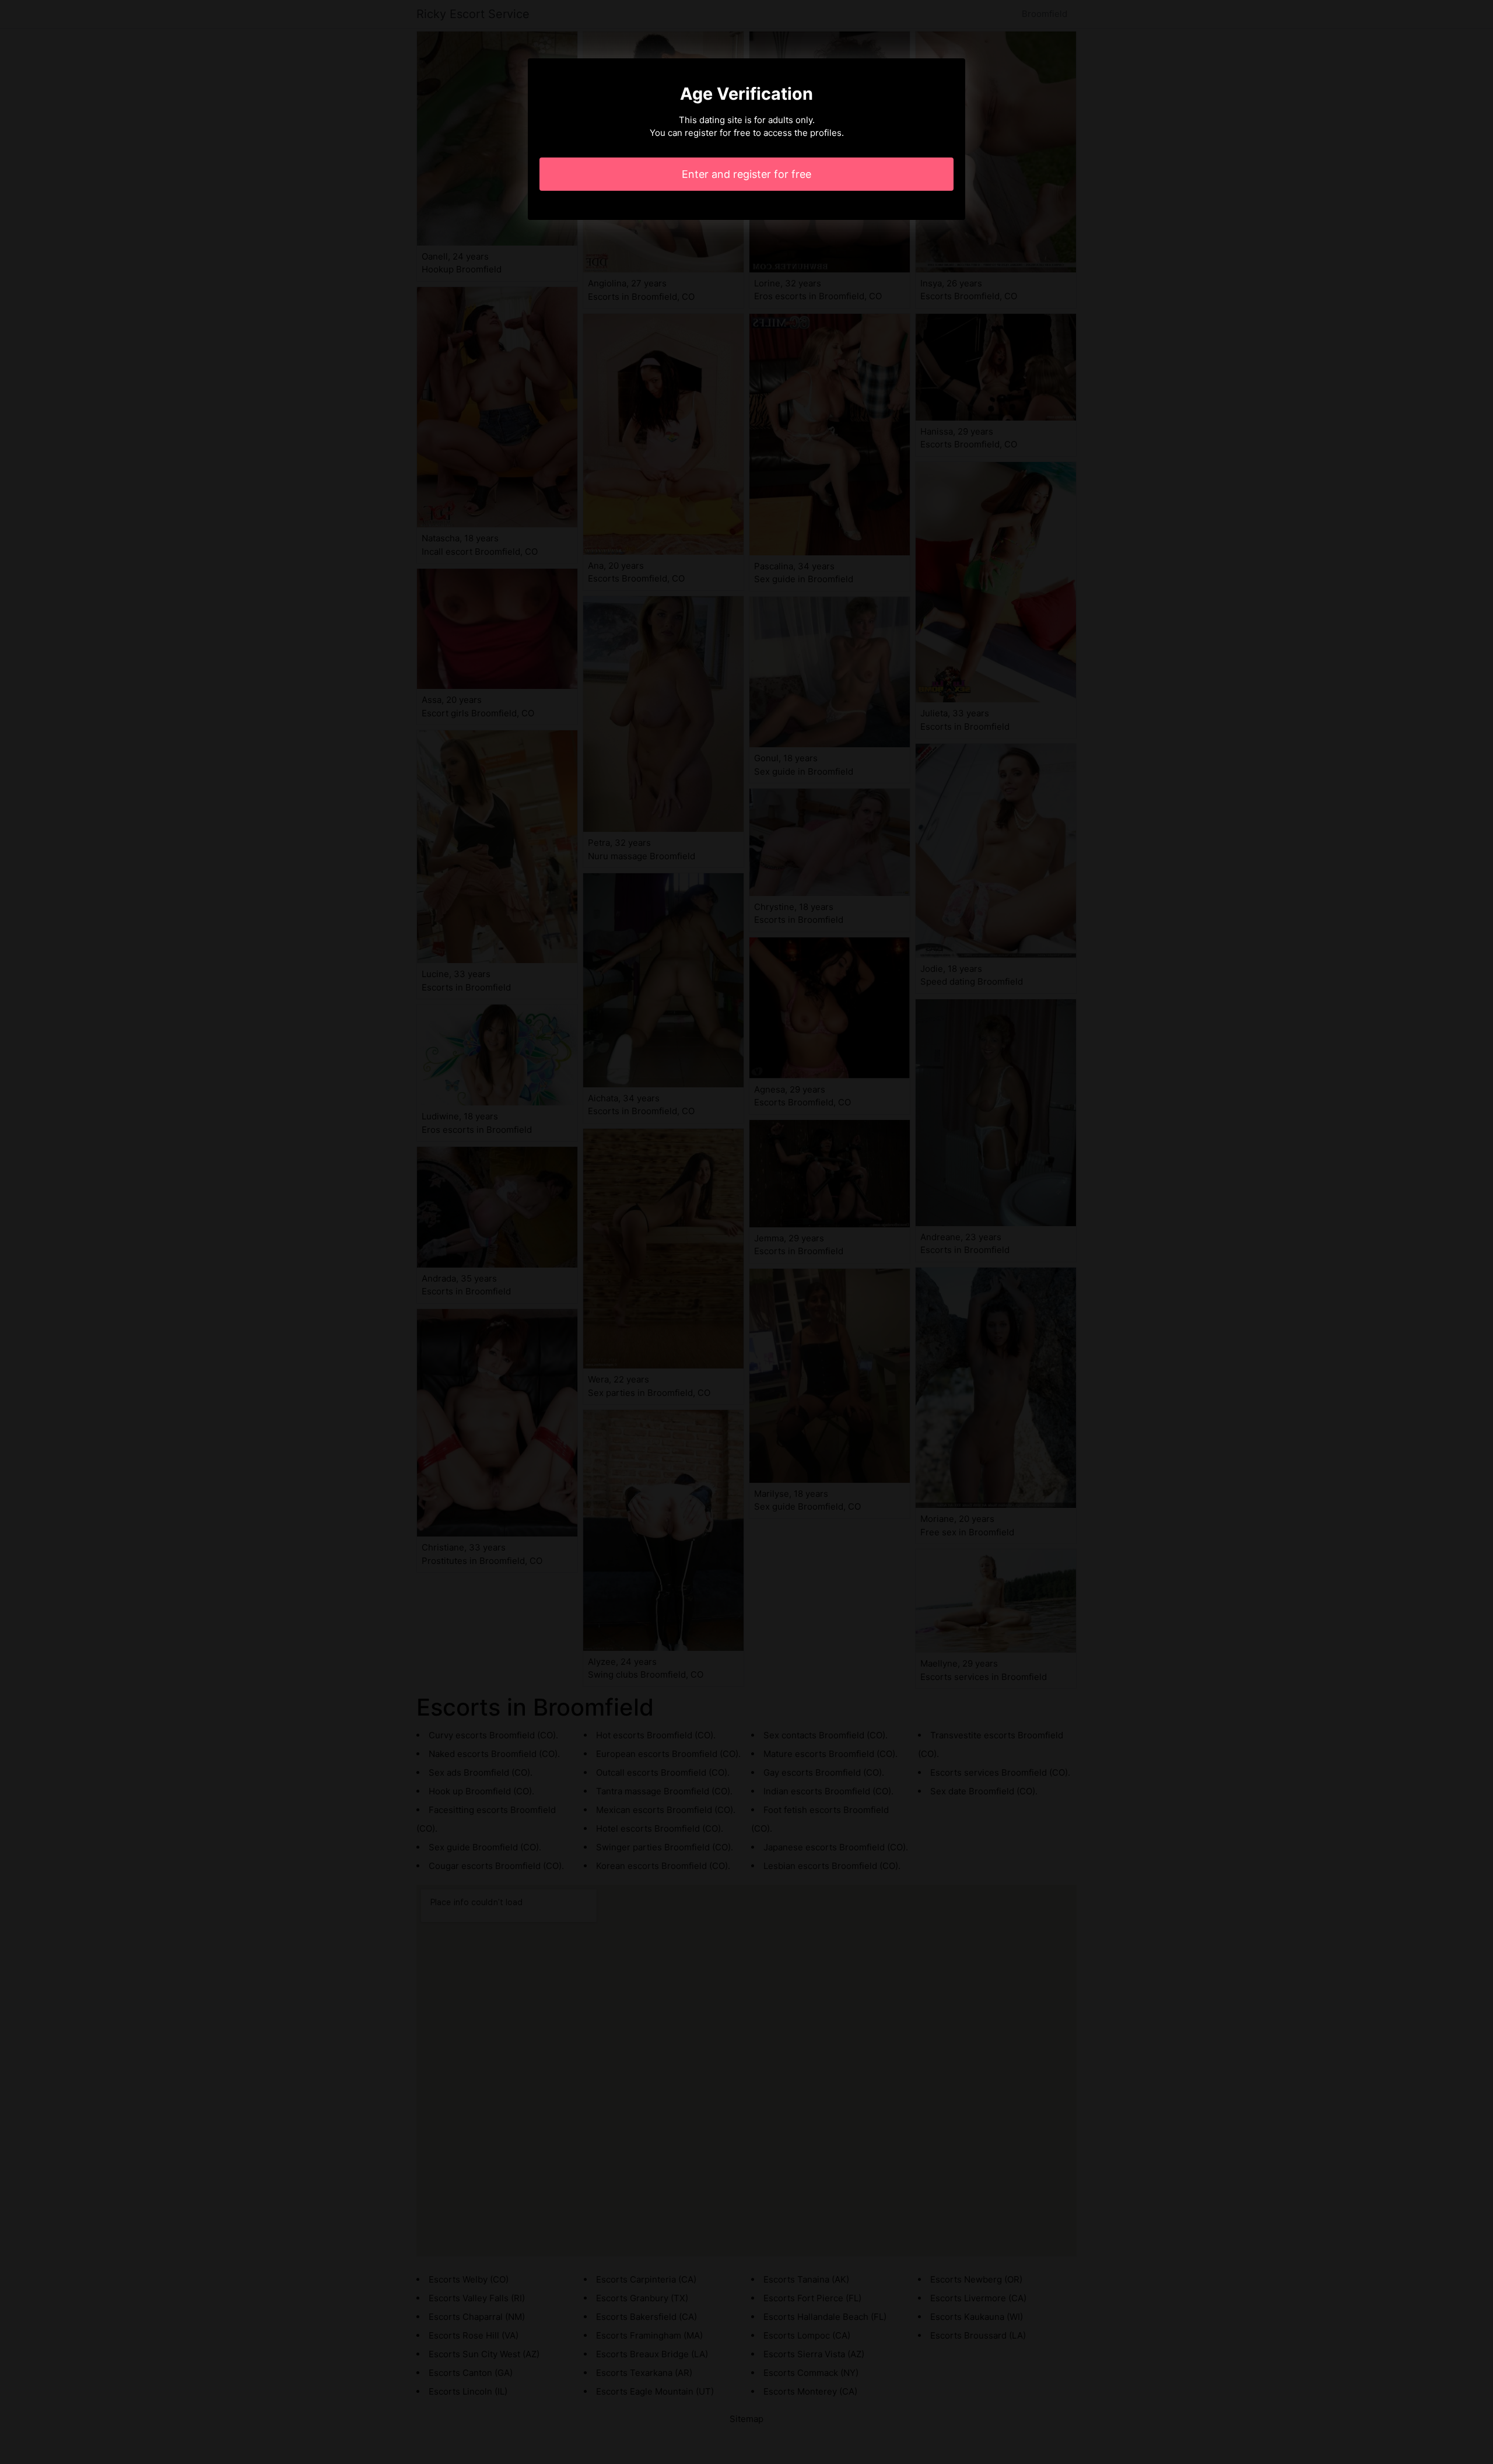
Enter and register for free (746, 174)
